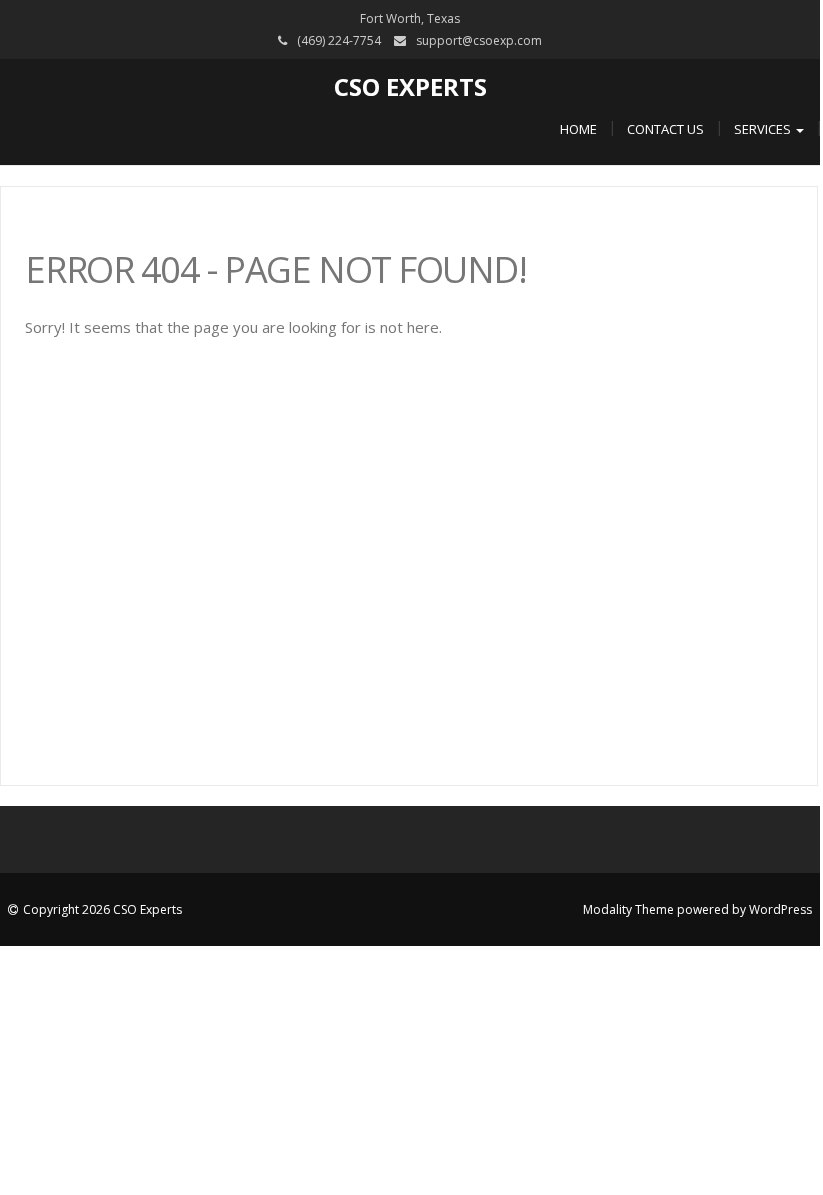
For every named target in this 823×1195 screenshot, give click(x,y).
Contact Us (665, 129)
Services (764, 129)
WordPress (780, 909)
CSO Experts (410, 86)
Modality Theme (628, 909)
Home (578, 129)
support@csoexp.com (479, 40)
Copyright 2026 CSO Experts (102, 909)
